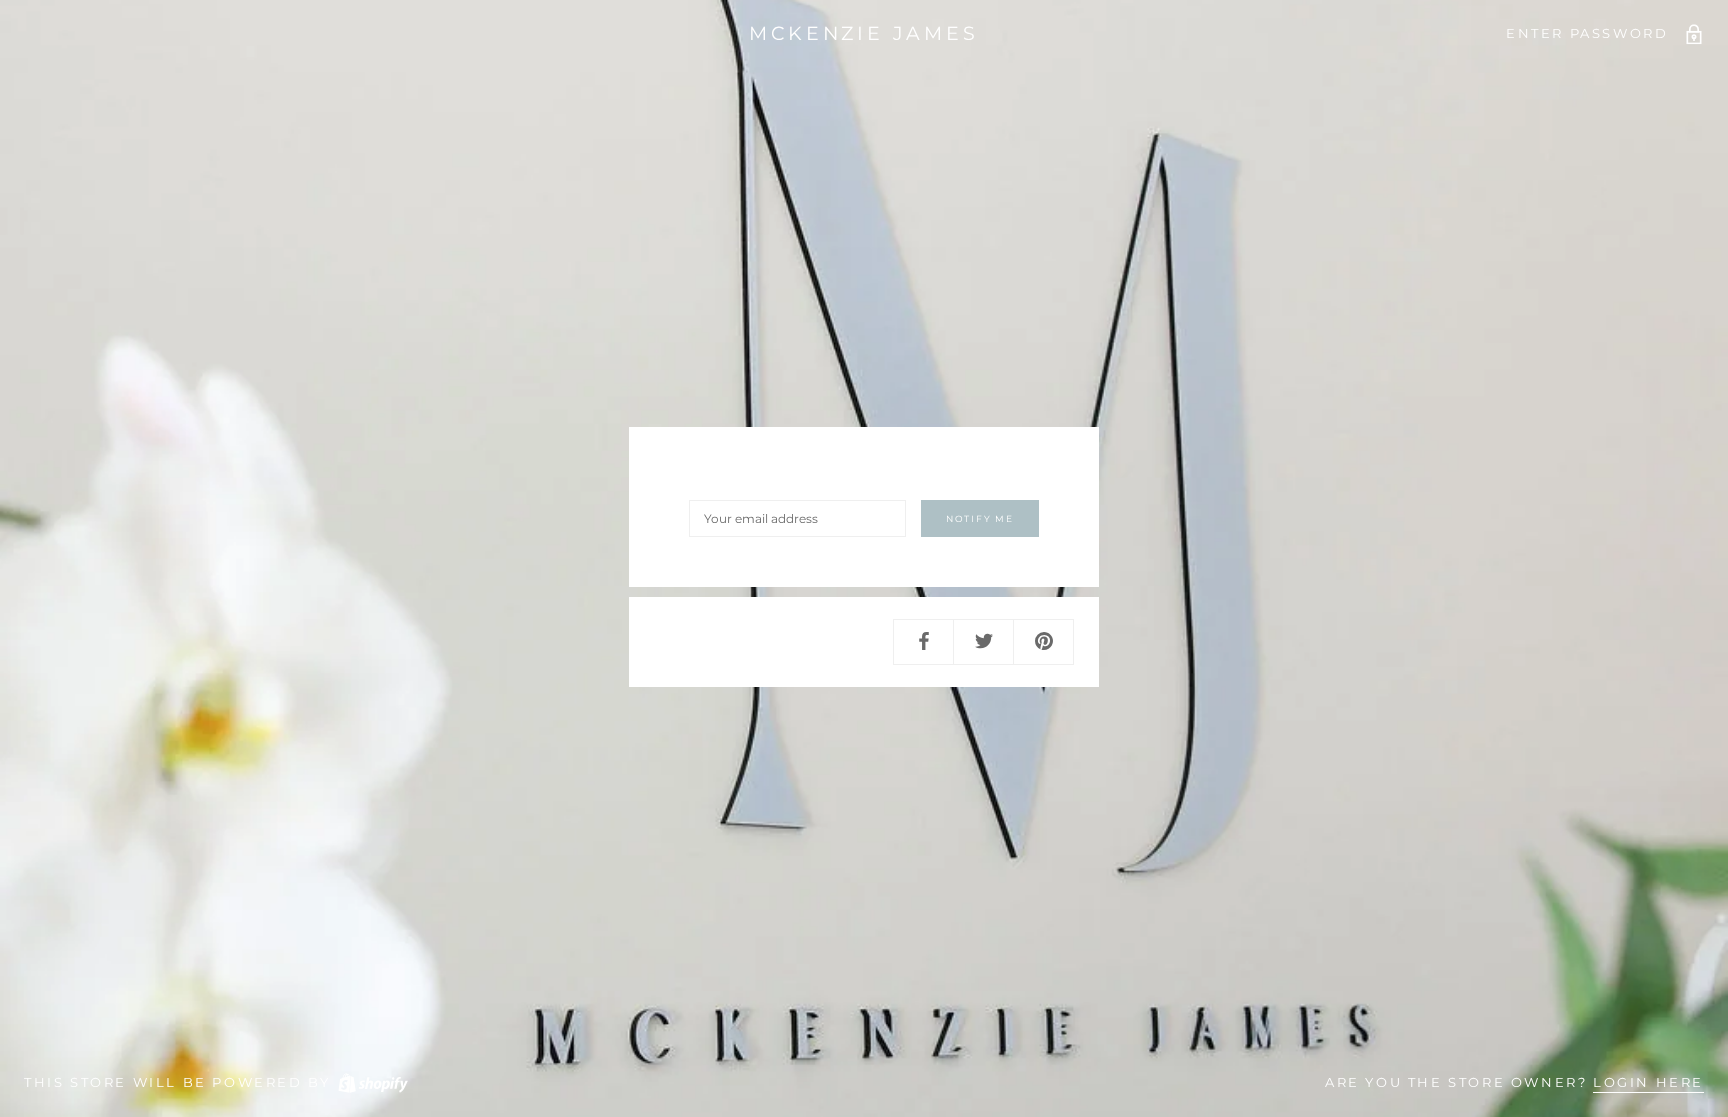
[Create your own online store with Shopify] (372, 1082)
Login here (1648, 1082)
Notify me (980, 518)
